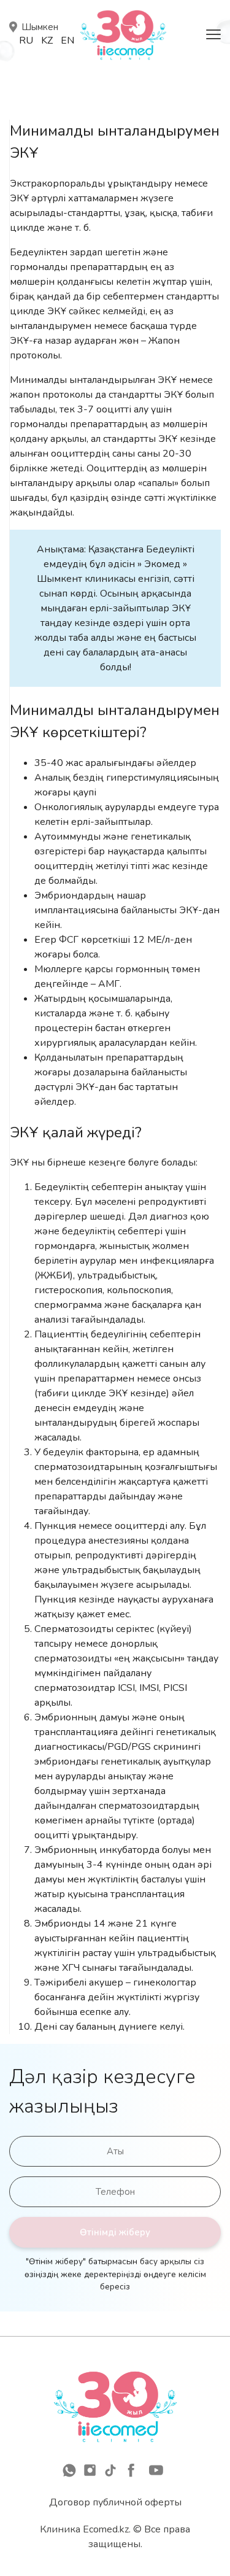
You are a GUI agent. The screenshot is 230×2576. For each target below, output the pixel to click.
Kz (47, 41)
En (67, 41)
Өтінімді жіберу (115, 2232)
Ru (26, 41)
